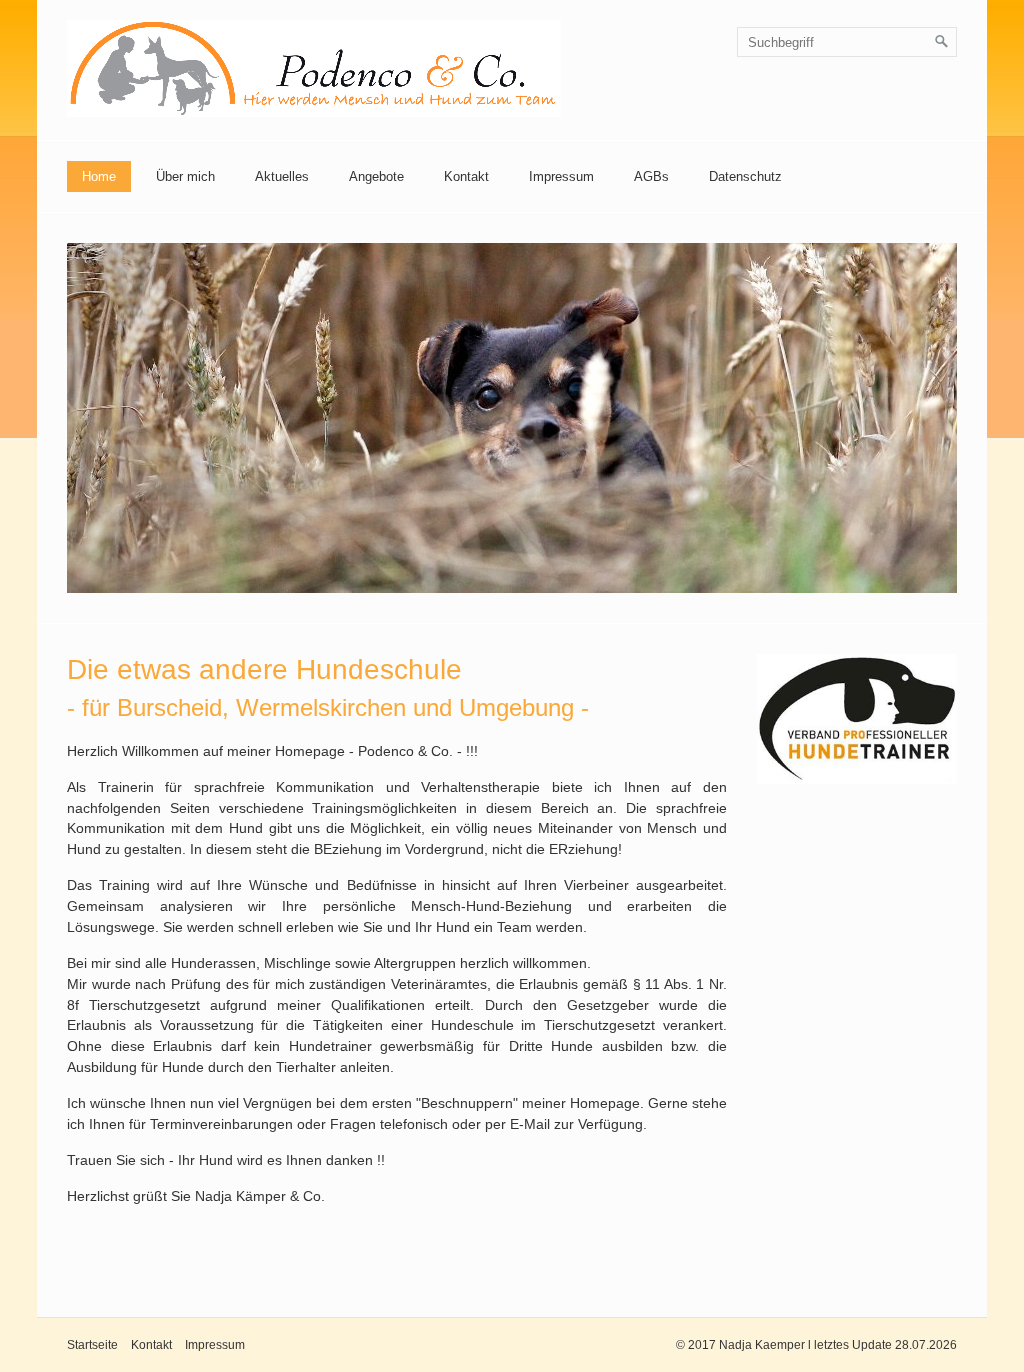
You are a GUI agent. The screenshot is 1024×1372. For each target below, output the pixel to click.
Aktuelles (282, 176)
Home (99, 176)
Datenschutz (745, 176)
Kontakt (466, 176)
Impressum (561, 176)
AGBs (651, 176)
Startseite (92, 1345)
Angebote (376, 176)
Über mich (185, 176)
